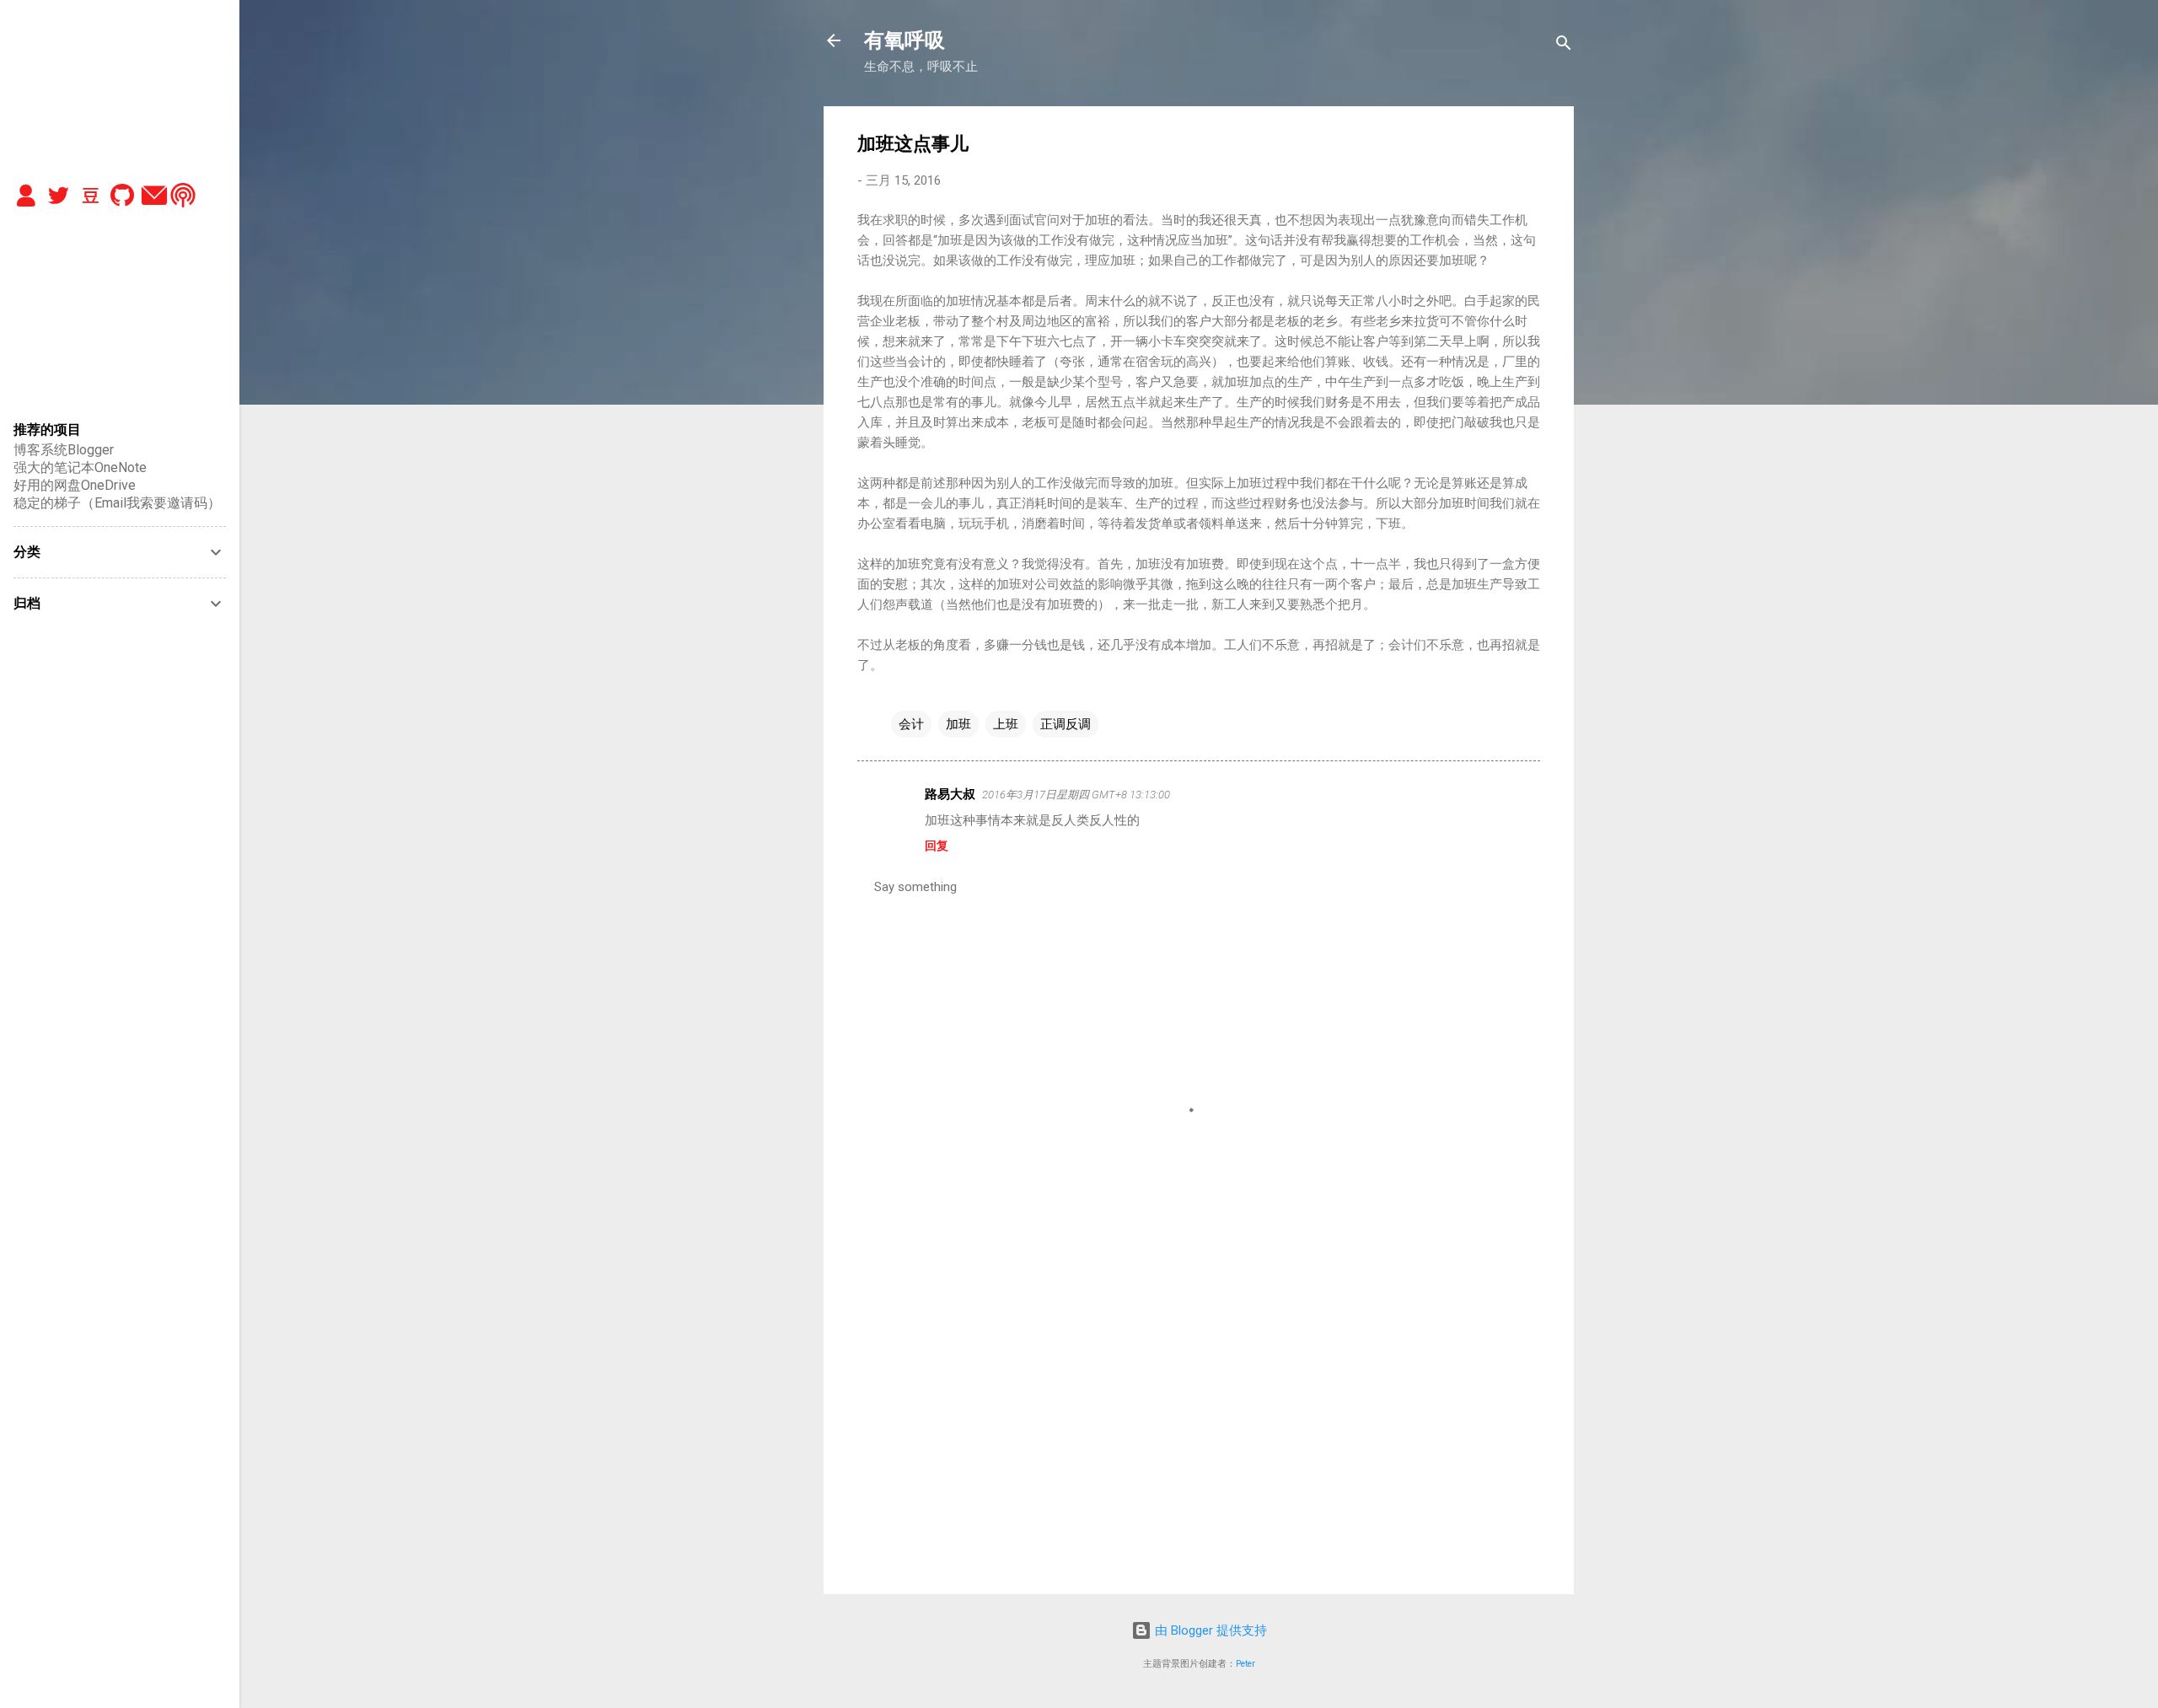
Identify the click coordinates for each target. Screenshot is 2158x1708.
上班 (1006, 724)
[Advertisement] (1199, 1437)
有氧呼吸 (905, 40)
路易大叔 (950, 794)
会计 (911, 724)
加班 (958, 724)
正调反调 (1066, 724)
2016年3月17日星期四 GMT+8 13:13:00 (1076, 795)
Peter (1245, 1664)
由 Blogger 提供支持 (1209, 1630)
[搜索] (1564, 46)
